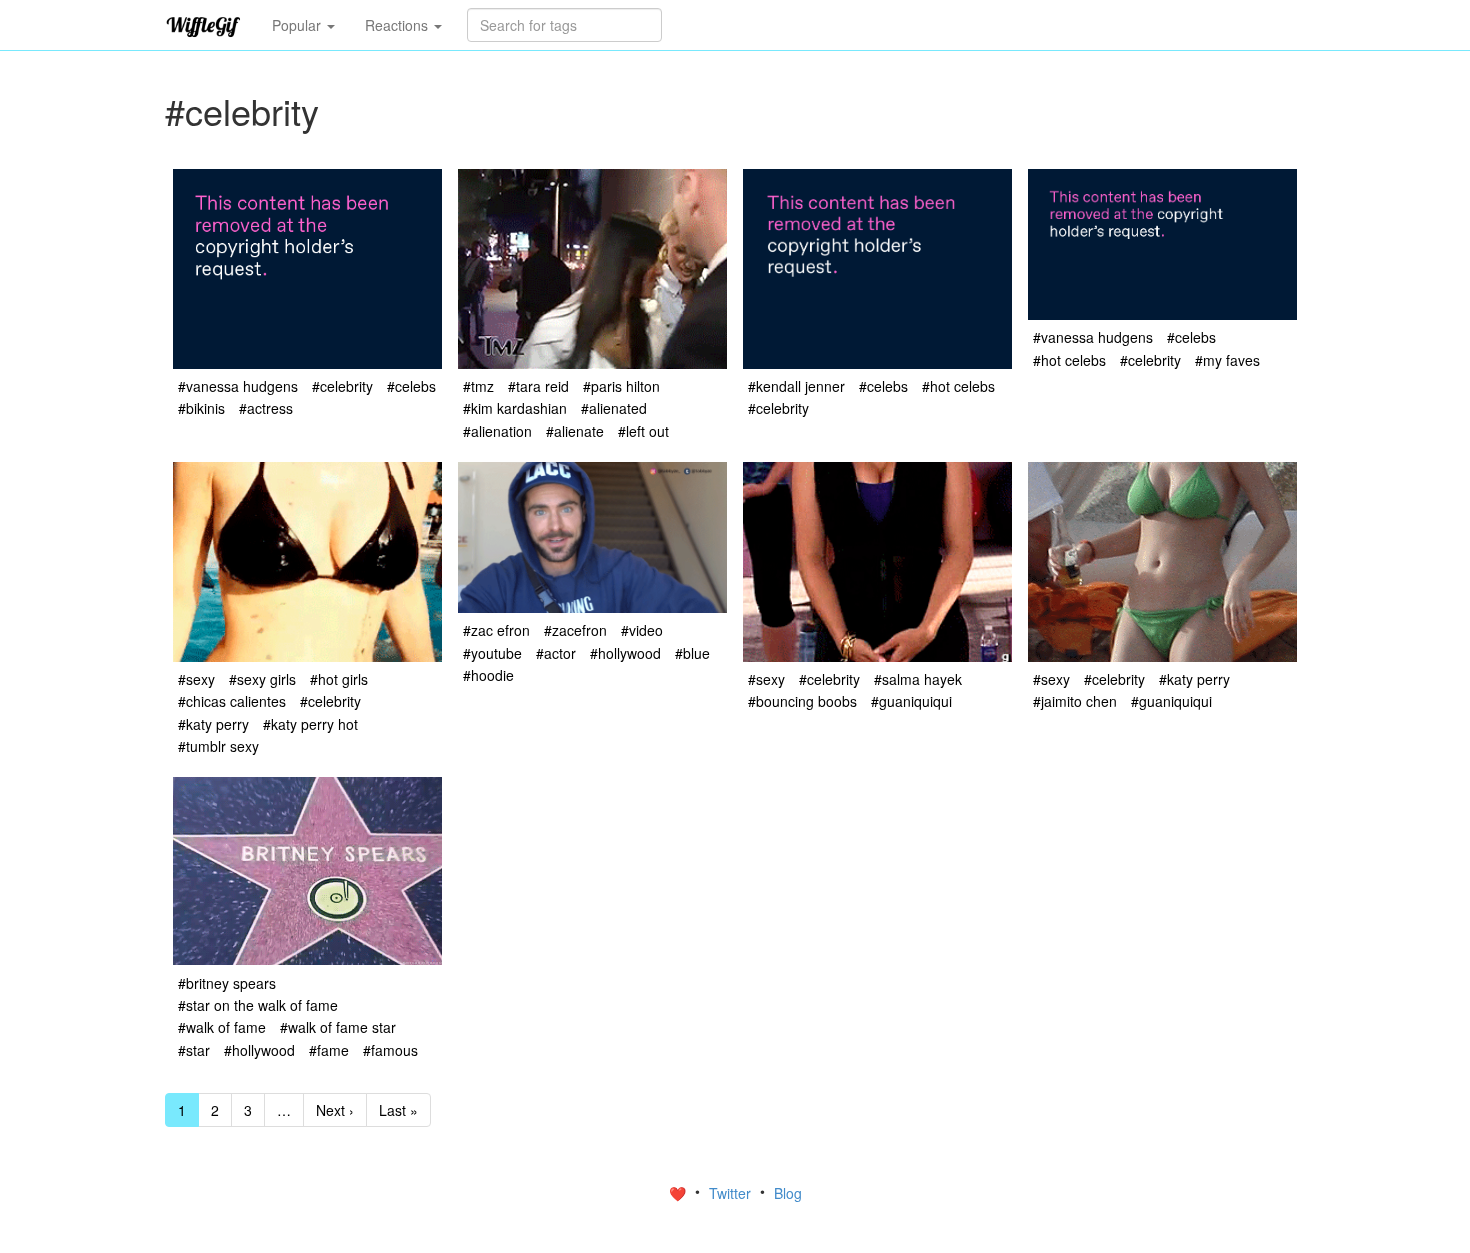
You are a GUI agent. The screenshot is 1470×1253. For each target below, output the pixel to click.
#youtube (492, 653)
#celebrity (342, 386)
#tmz (478, 386)
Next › (335, 1110)
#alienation (497, 431)
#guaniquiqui (911, 701)
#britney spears (227, 983)
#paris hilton (621, 386)
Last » (398, 1110)
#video (642, 630)
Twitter (732, 1193)
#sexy (196, 679)
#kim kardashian (515, 408)
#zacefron (575, 630)
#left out (643, 431)
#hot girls (339, 679)
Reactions (398, 25)
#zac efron (496, 630)
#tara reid (538, 386)
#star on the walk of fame (258, 1005)
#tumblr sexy (218, 746)
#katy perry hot (310, 724)
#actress (266, 408)
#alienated (614, 408)
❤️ (679, 1193)
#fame (329, 1050)
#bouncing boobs (802, 701)
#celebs (411, 386)
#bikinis (201, 408)
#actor (556, 653)
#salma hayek (918, 679)
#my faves (1227, 360)
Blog (788, 1193)
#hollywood (625, 653)
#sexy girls (262, 679)
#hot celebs (958, 386)
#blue (692, 653)
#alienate (575, 431)
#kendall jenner (796, 386)
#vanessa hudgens (238, 386)
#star (194, 1050)
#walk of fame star (338, 1027)
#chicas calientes (232, 701)
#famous (390, 1050)
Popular (298, 25)
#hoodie (488, 675)
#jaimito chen (1075, 701)
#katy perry (213, 724)
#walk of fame (222, 1027)
